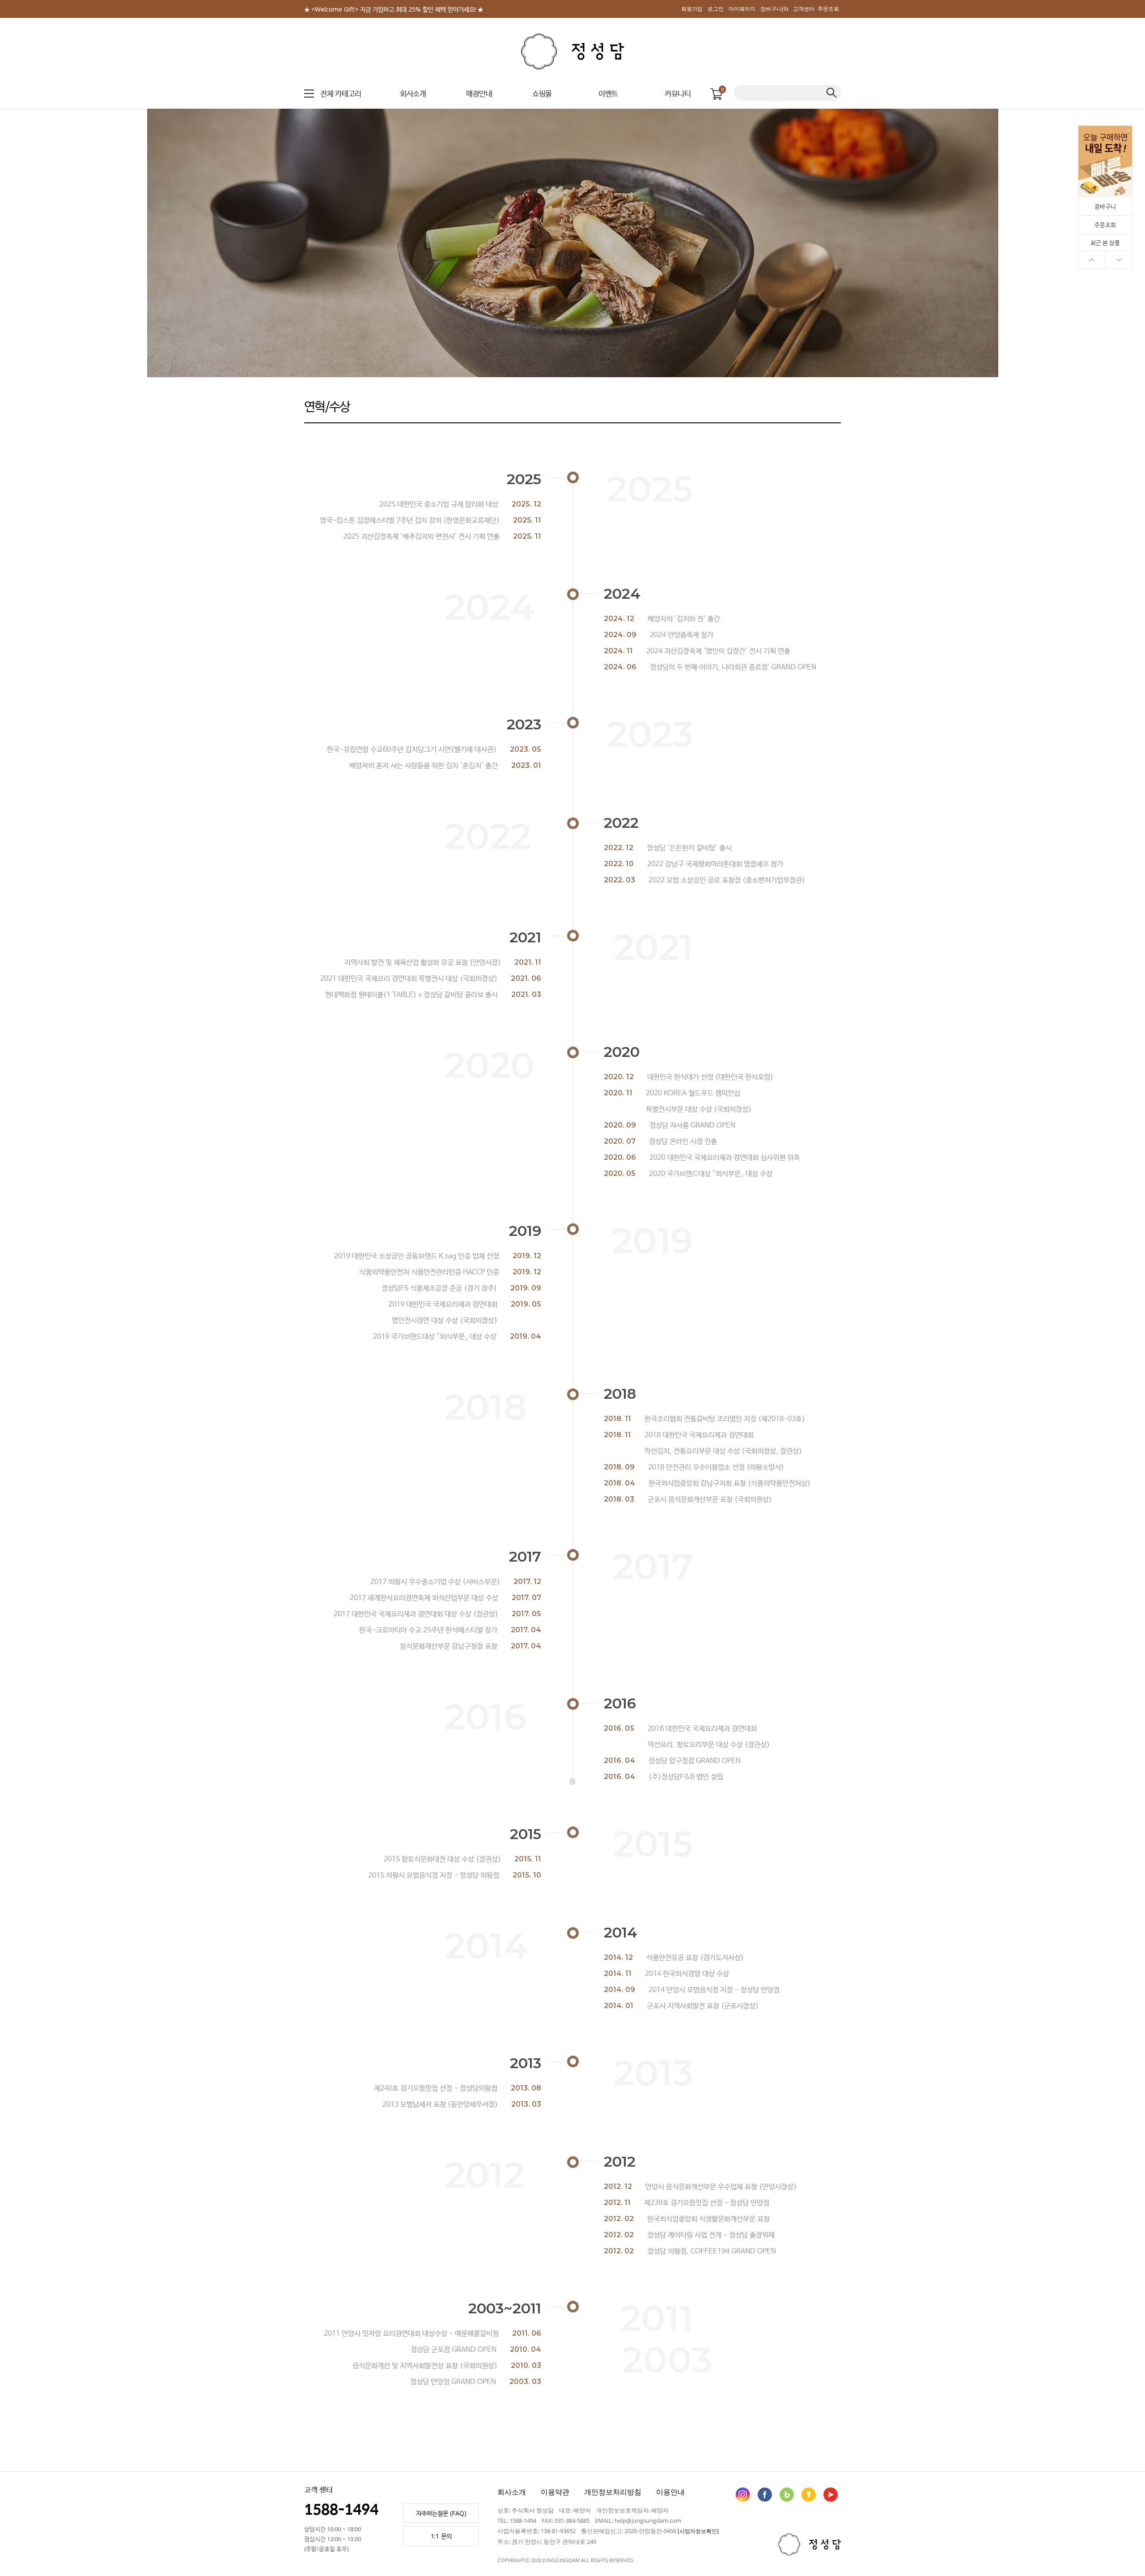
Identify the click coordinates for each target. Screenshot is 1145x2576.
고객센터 (804, 9)
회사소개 (512, 2492)
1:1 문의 (441, 2536)
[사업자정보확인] (698, 2531)
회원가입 (692, 9)
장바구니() (774, 9)
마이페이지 (742, 9)
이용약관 (555, 2492)
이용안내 (670, 2492)
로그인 (716, 9)
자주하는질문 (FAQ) (441, 2513)
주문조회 (828, 9)
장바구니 (1105, 206)
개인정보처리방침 (613, 2492)
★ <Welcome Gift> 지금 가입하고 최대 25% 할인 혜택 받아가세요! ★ (394, 9)
